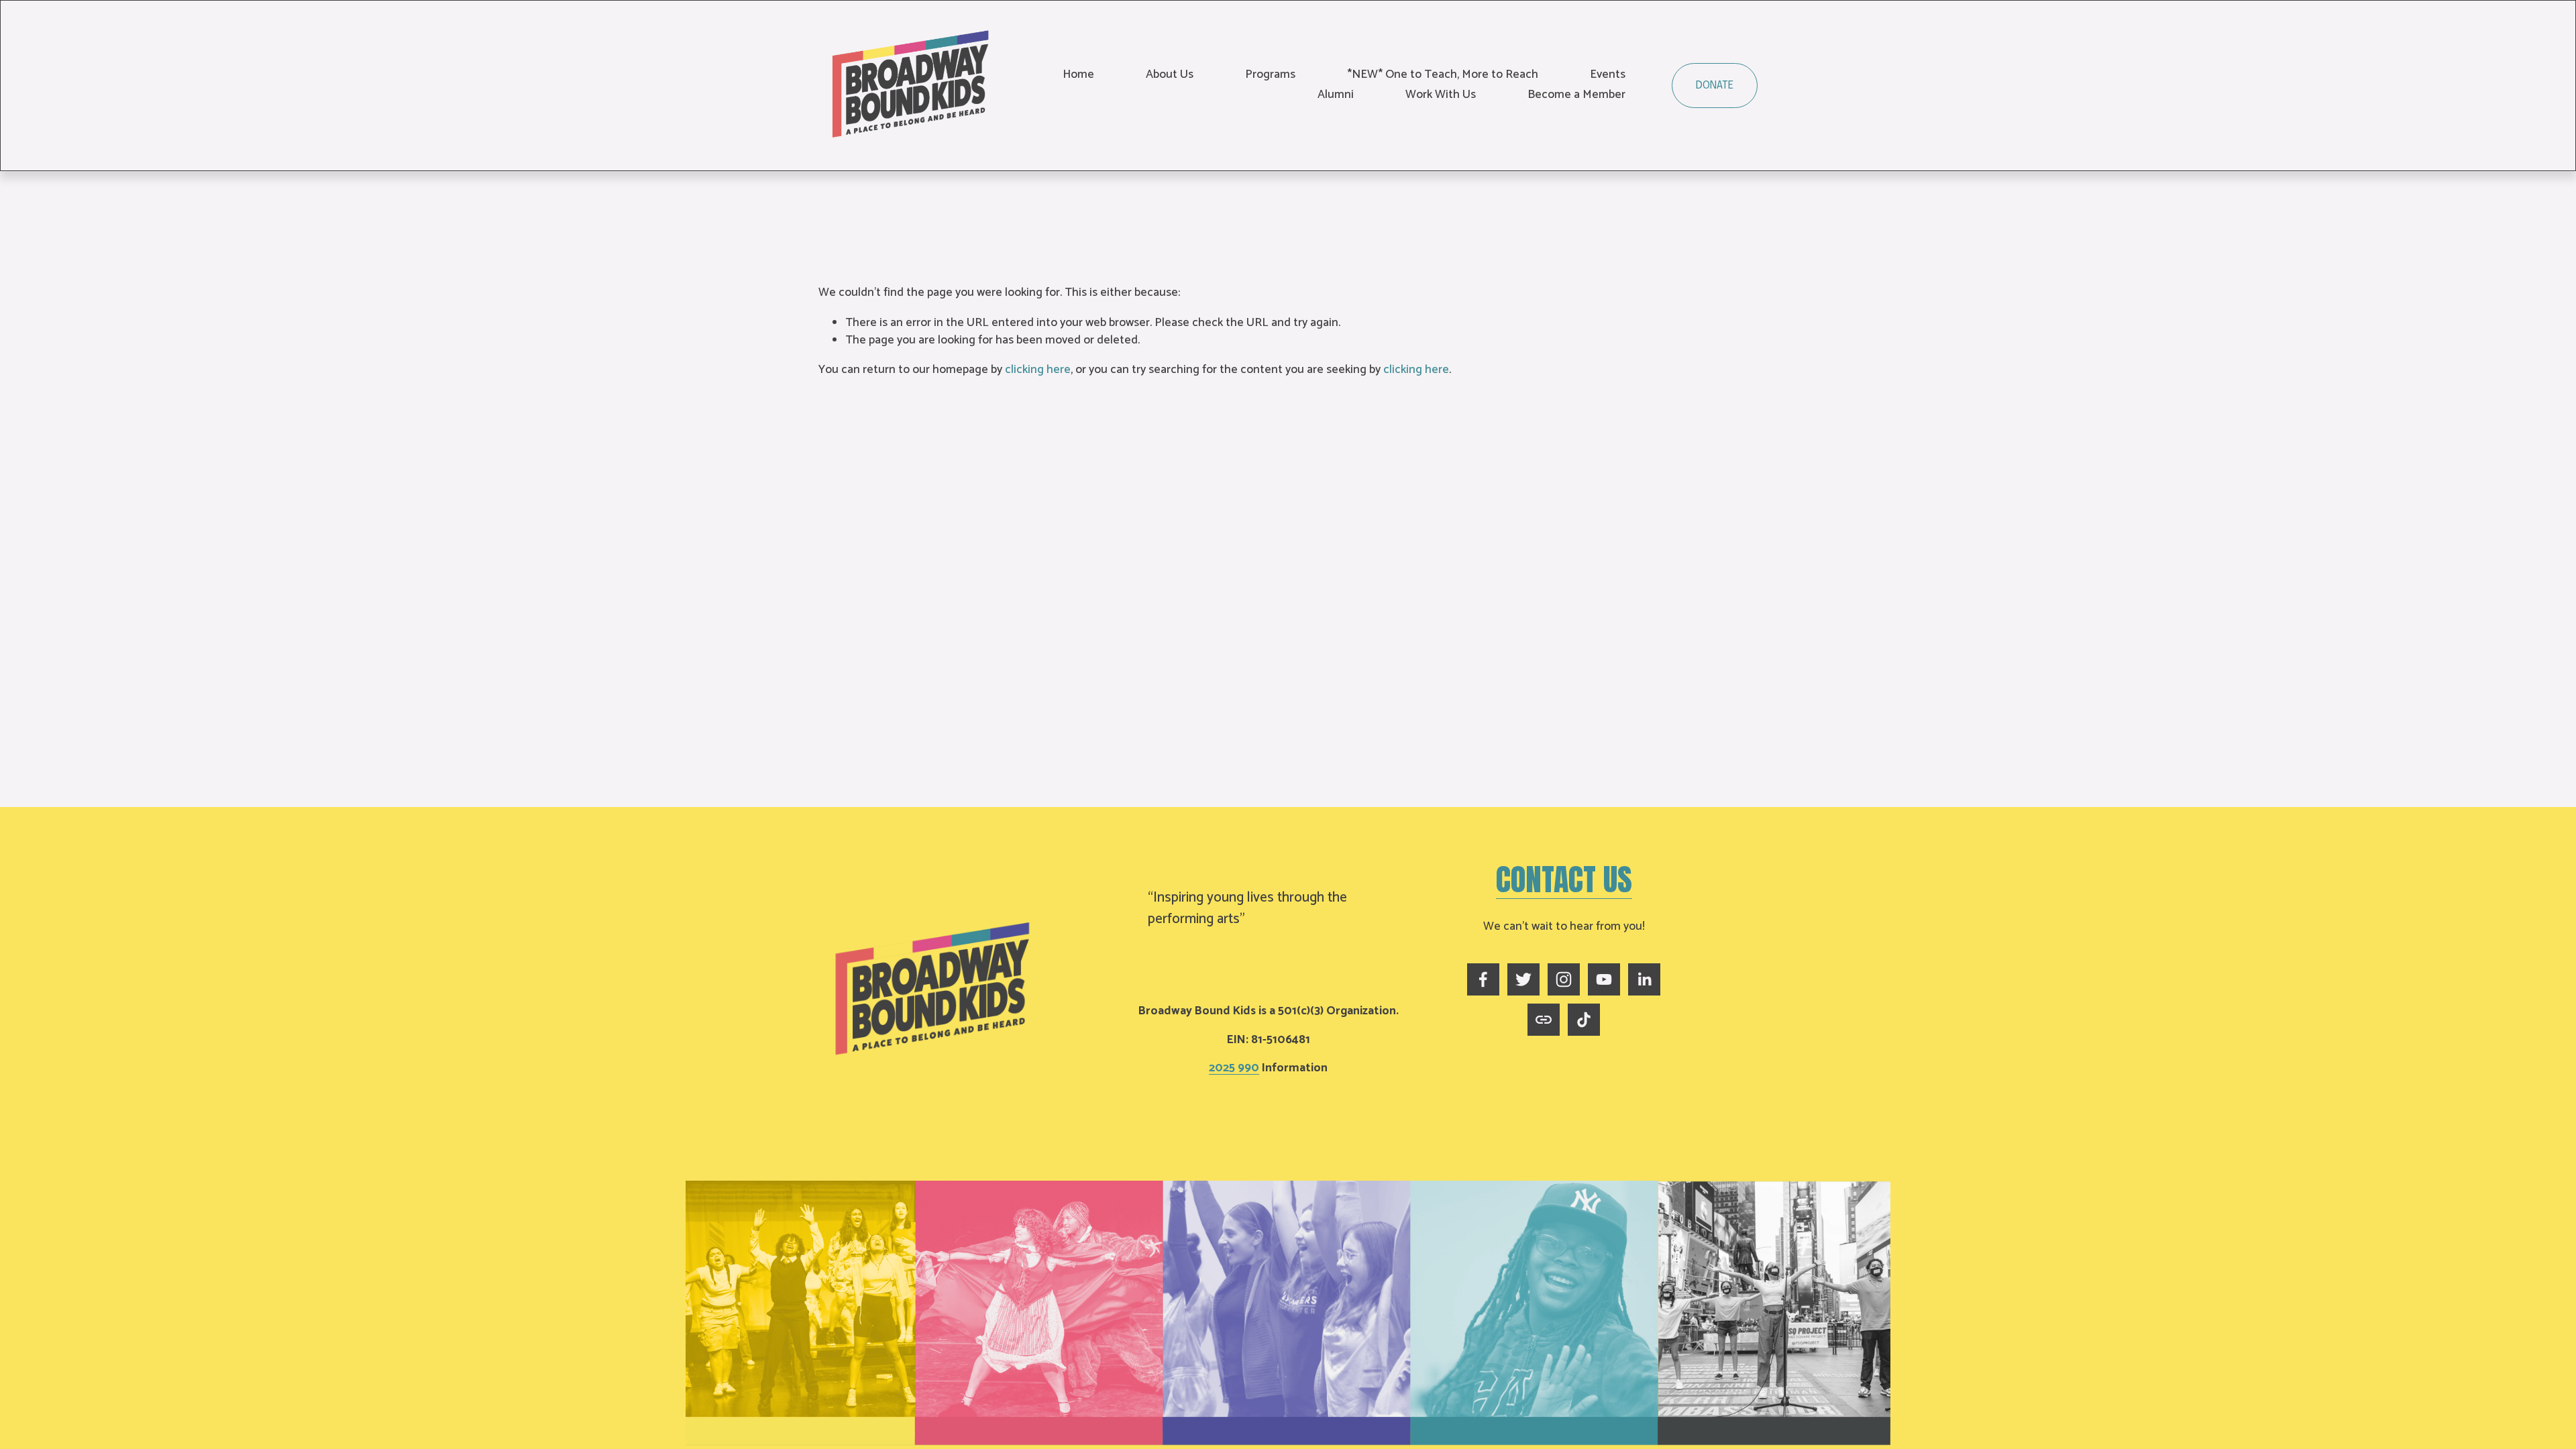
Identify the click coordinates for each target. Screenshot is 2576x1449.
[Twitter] (1523, 979)
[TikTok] (1584, 1020)
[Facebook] (1483, 979)
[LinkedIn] (1644, 979)
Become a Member (1576, 95)
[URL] (1544, 1020)
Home (1078, 75)
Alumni (1336, 95)
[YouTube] (1604, 979)
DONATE (1715, 86)
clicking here (1038, 370)
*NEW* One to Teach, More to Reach (1443, 75)
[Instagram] (1564, 979)
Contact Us (1564, 879)
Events (1608, 75)
